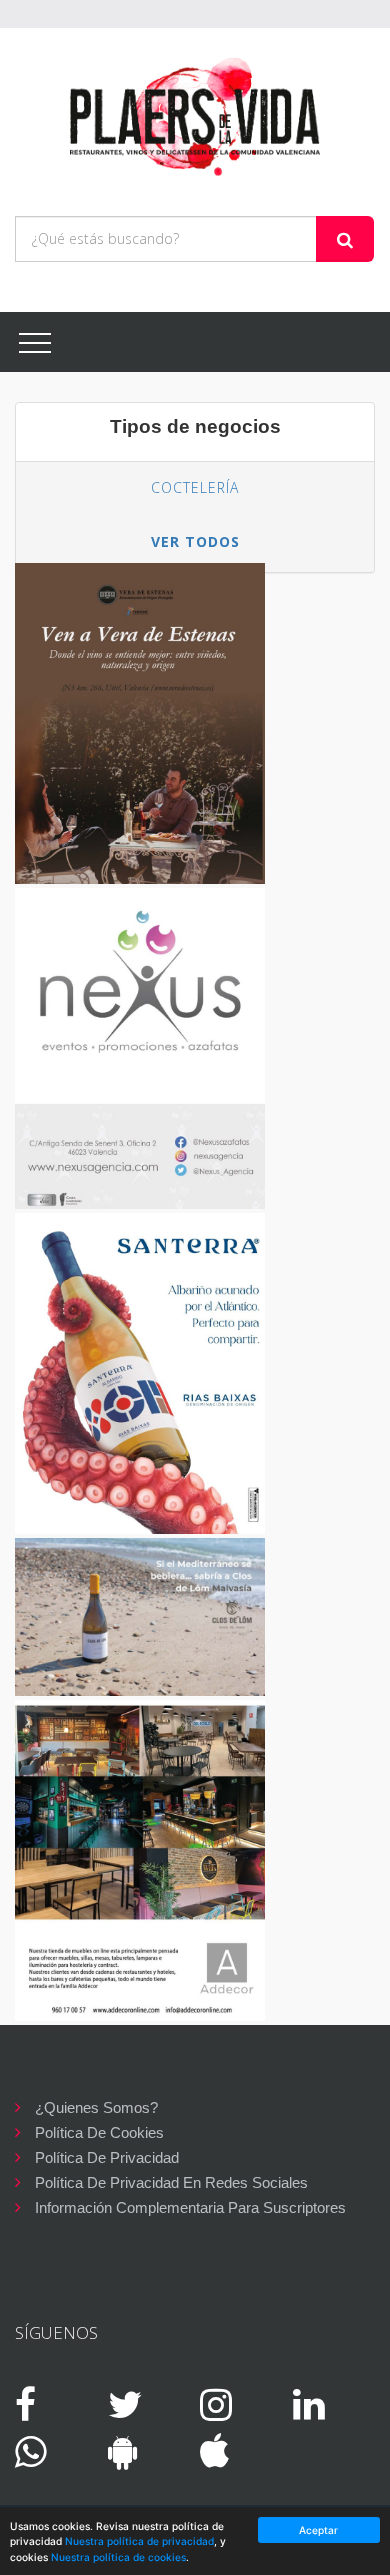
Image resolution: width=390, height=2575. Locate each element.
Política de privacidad (107, 2157)
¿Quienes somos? (96, 2107)
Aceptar (318, 2530)
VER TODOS (195, 541)
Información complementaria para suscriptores (190, 2207)
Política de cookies (99, 2132)
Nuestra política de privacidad (139, 2541)
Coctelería (195, 487)
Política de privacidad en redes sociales (171, 2182)
